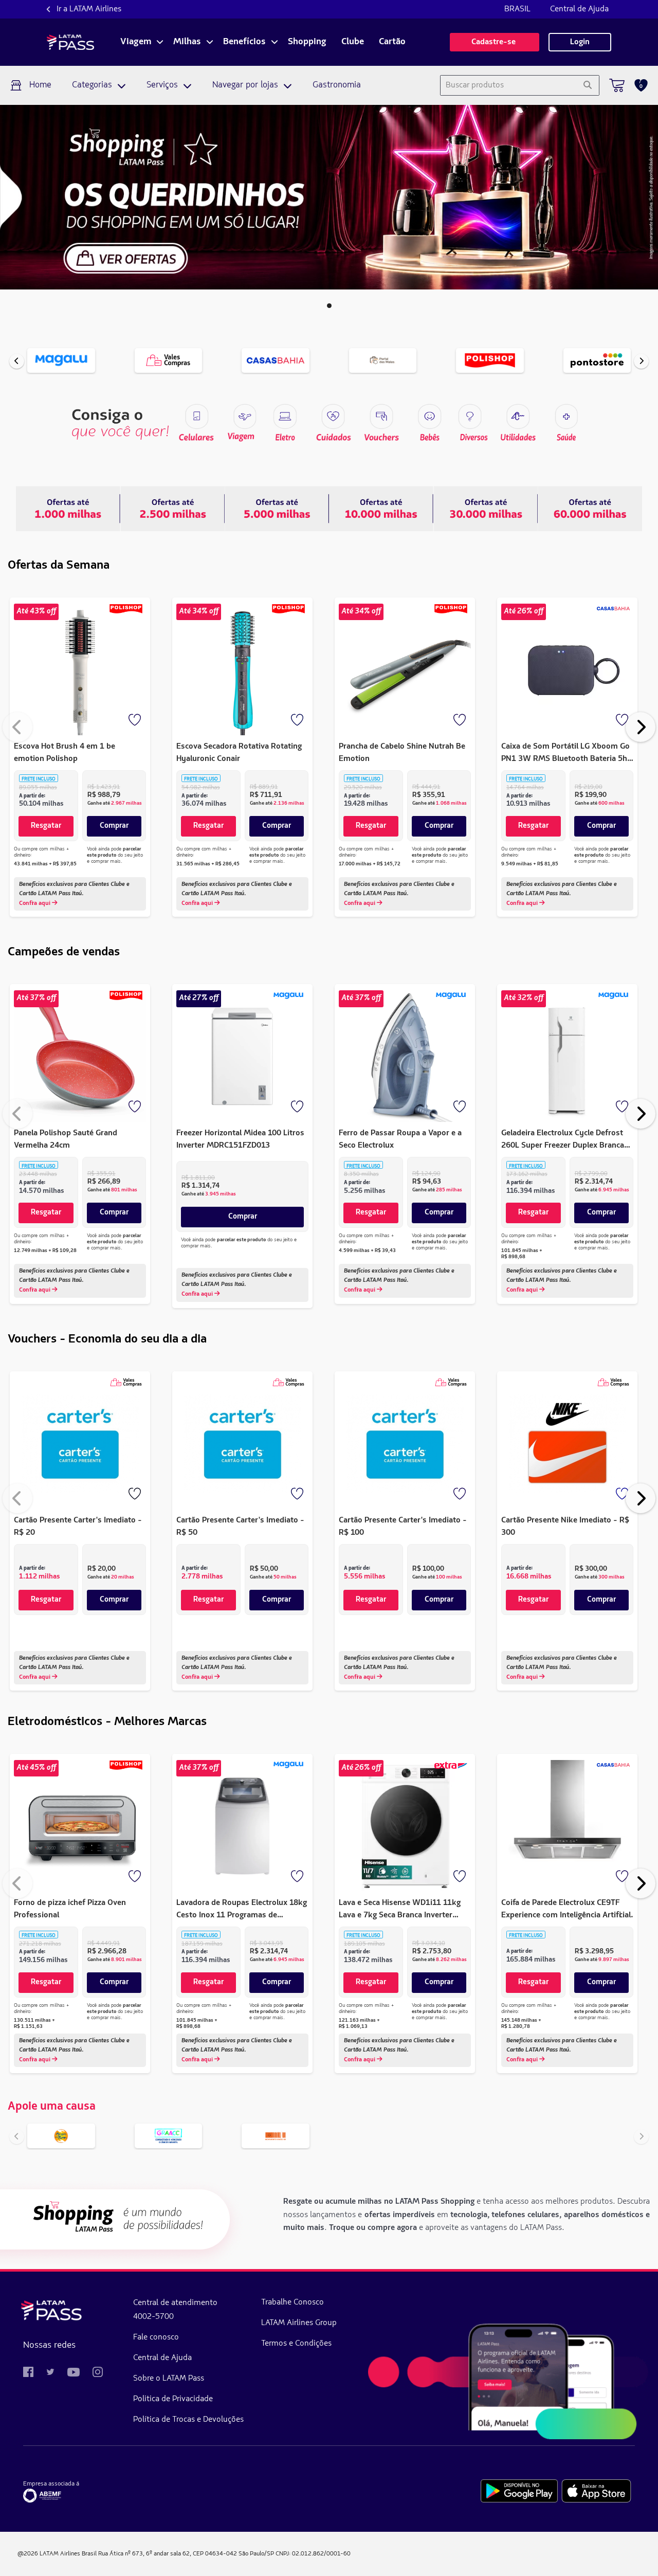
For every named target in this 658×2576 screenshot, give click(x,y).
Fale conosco (156, 2337)
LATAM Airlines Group (299, 2323)
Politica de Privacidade (173, 2399)
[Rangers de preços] (172, 509)
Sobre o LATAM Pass (169, 2379)
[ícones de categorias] (566, 416)
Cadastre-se (495, 42)
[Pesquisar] (587, 85)
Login (580, 42)
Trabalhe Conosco (293, 2302)
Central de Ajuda (579, 9)
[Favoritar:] (136, 721)
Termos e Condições (296, 2344)
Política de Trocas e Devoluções (188, 2420)
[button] (329, 306)
